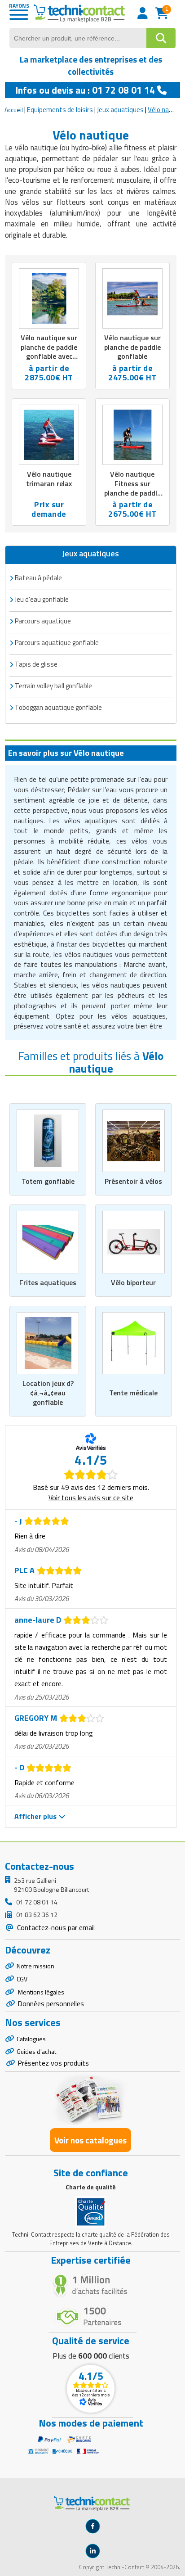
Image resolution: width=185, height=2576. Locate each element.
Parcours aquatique (43, 621)
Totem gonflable (48, 1181)
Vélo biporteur (133, 1282)
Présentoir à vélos (133, 1181)
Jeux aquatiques (120, 110)
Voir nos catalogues (90, 2140)
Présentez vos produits (53, 2063)
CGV (22, 1979)
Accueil (14, 110)
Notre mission (35, 1966)
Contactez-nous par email (55, 1927)
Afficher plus (36, 1816)
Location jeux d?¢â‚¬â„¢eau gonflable (48, 1393)
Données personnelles (51, 2003)
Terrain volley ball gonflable (53, 686)
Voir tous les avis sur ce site (91, 1498)
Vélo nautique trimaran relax (49, 479)
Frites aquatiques (48, 1282)
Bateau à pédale (38, 578)
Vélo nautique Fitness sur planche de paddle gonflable (132, 488)
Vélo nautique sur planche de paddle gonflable (132, 347)
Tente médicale (133, 1393)
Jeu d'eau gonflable (42, 599)
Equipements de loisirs (60, 110)
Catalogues (31, 2039)
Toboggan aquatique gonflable (58, 707)
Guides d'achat (36, 2051)
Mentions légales (40, 1992)
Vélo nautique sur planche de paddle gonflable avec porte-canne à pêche (49, 356)
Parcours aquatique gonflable (57, 643)
